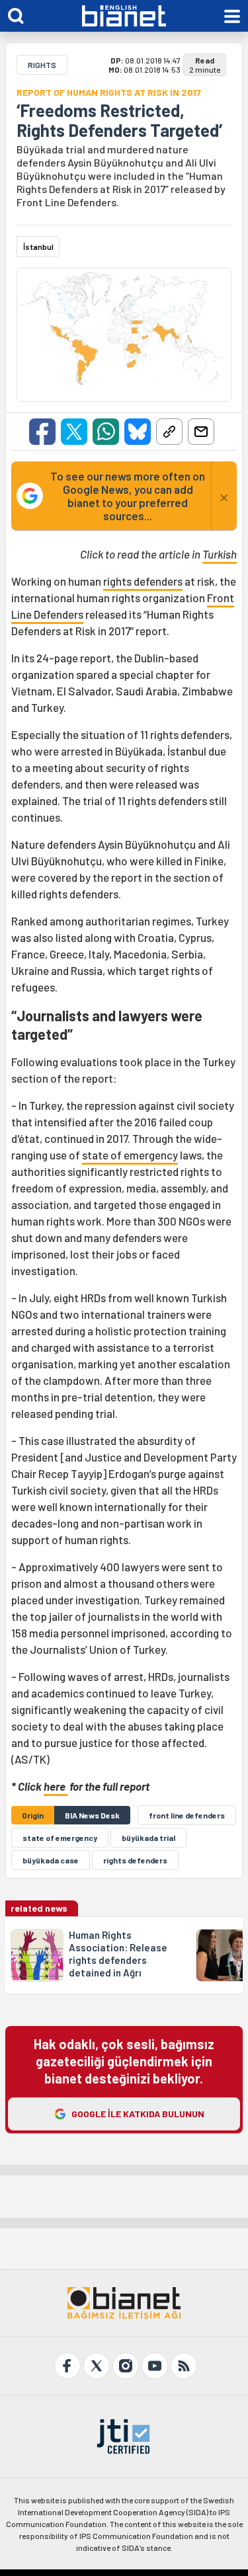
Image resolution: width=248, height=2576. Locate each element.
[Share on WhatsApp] (106, 432)
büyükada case (51, 1860)
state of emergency (130, 1155)
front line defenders (187, 1815)
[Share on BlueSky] (138, 432)
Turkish (220, 554)
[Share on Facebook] (42, 432)
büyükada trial (148, 1838)
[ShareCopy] (169, 432)
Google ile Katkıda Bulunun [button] (138, 2114)
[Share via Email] (201, 432)
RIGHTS (42, 65)
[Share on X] (74, 432)
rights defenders (143, 581)
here (56, 1786)
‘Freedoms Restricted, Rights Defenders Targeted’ (119, 120)
